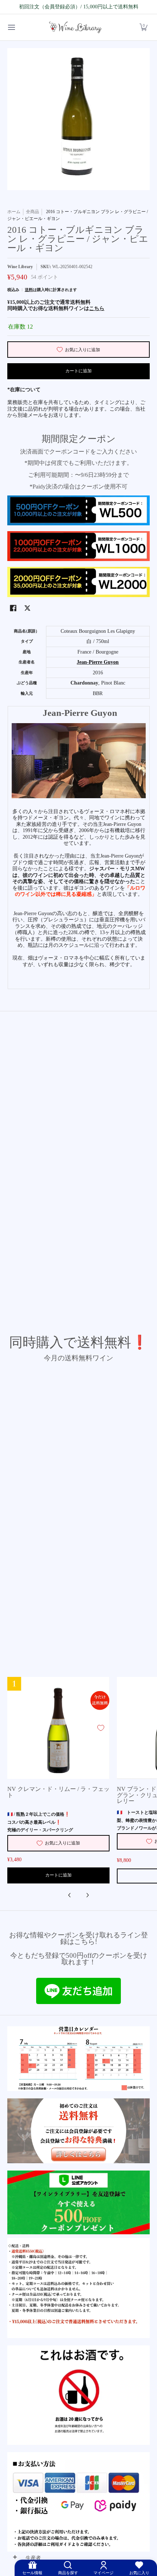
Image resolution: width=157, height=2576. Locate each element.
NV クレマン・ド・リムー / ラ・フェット (58, 1792)
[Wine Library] (76, 28)
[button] (143, 28)
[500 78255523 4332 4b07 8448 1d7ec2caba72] (78, 2202)
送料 (29, 290)
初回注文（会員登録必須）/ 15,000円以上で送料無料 (79, 7)
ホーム (14, 212)
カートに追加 (78, 371)
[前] (70, 1895)
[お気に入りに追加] (101, 1728)
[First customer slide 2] (78, 2131)
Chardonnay (84, 683)
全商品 (32, 212)
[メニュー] (11, 28)
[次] (87, 1895)
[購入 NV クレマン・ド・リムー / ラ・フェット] (58, 1728)
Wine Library (20, 267)
